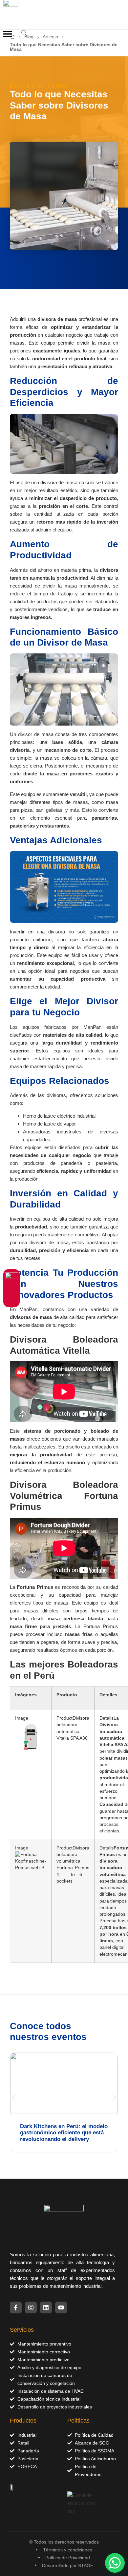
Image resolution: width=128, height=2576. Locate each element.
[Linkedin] (46, 2307)
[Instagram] (31, 2307)
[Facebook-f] (16, 2307)
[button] (7, 34)
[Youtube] (61, 2307)
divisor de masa (36, 734)
